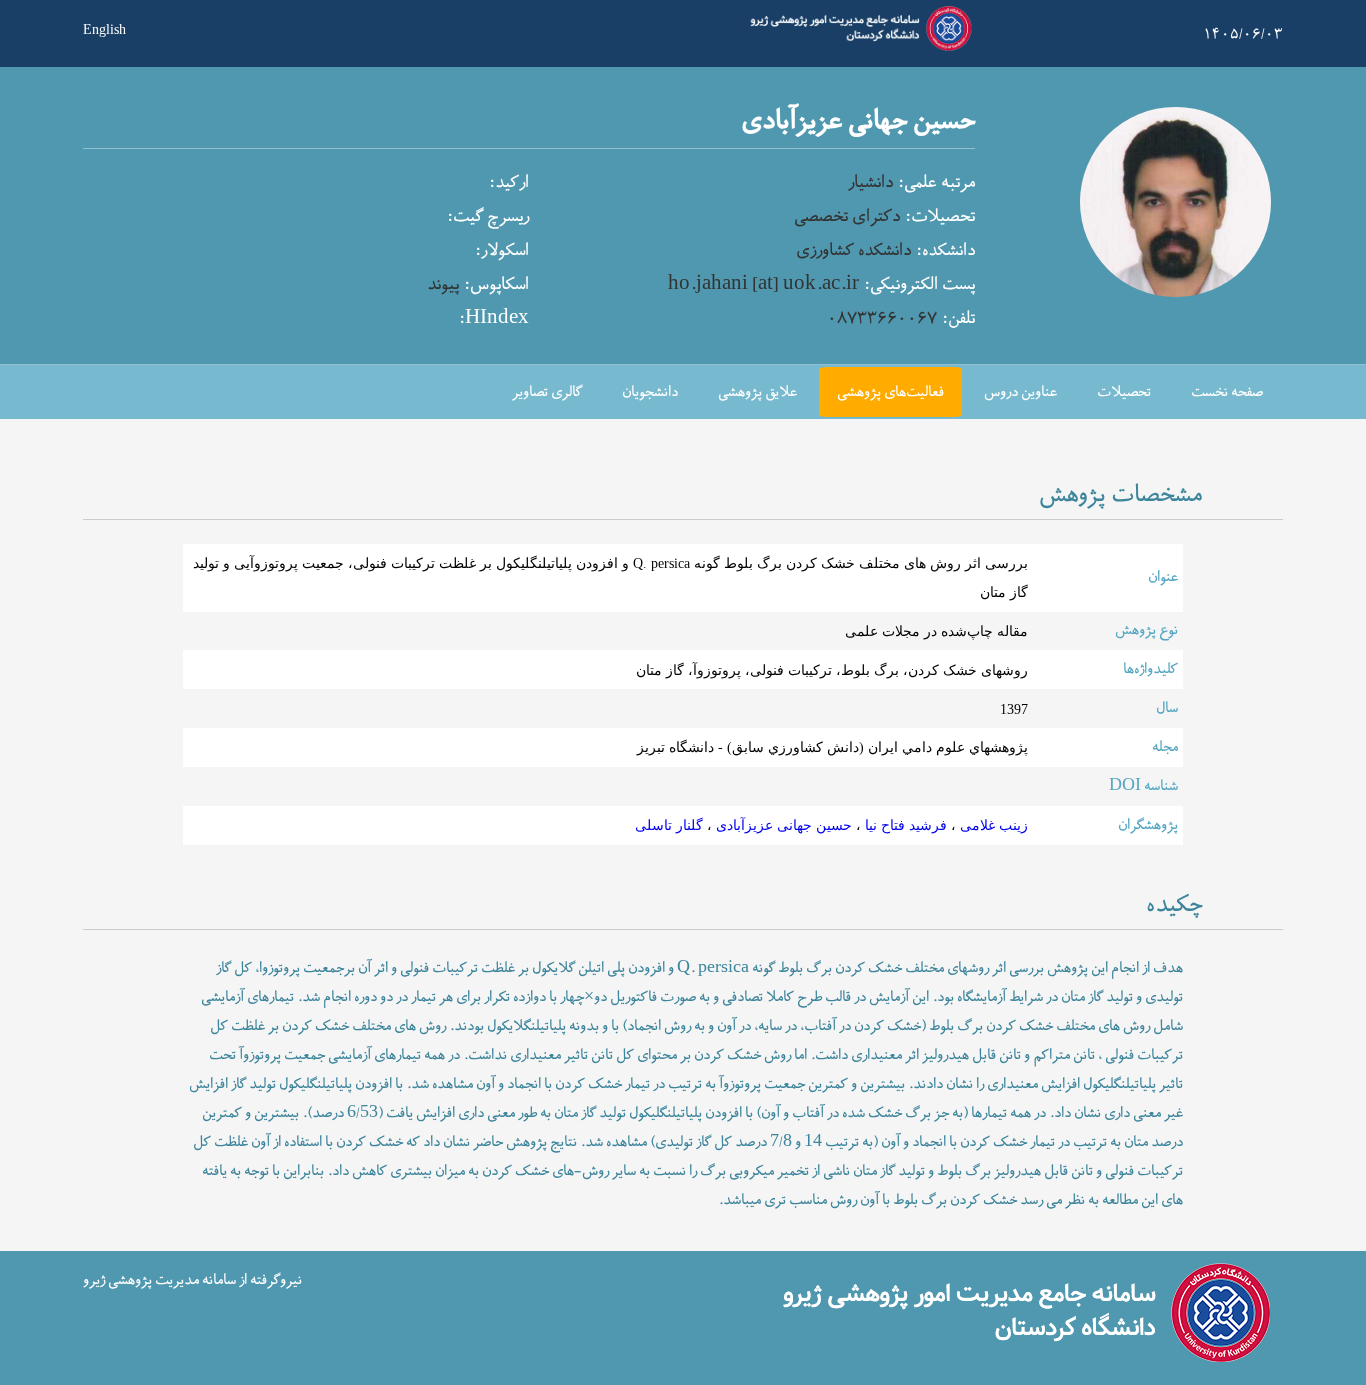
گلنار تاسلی (669, 825)
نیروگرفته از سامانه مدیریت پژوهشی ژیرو (192, 1280)
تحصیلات (1124, 392)
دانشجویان (650, 392)
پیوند (443, 285)
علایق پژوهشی (757, 392)
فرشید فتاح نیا (904, 825)
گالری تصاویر (547, 392)
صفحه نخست (1227, 392)
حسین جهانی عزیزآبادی (782, 825)
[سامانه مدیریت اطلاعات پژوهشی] (857, 48)
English (104, 28)
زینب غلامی (992, 825)
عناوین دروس (1020, 392)
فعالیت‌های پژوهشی (890, 392)
